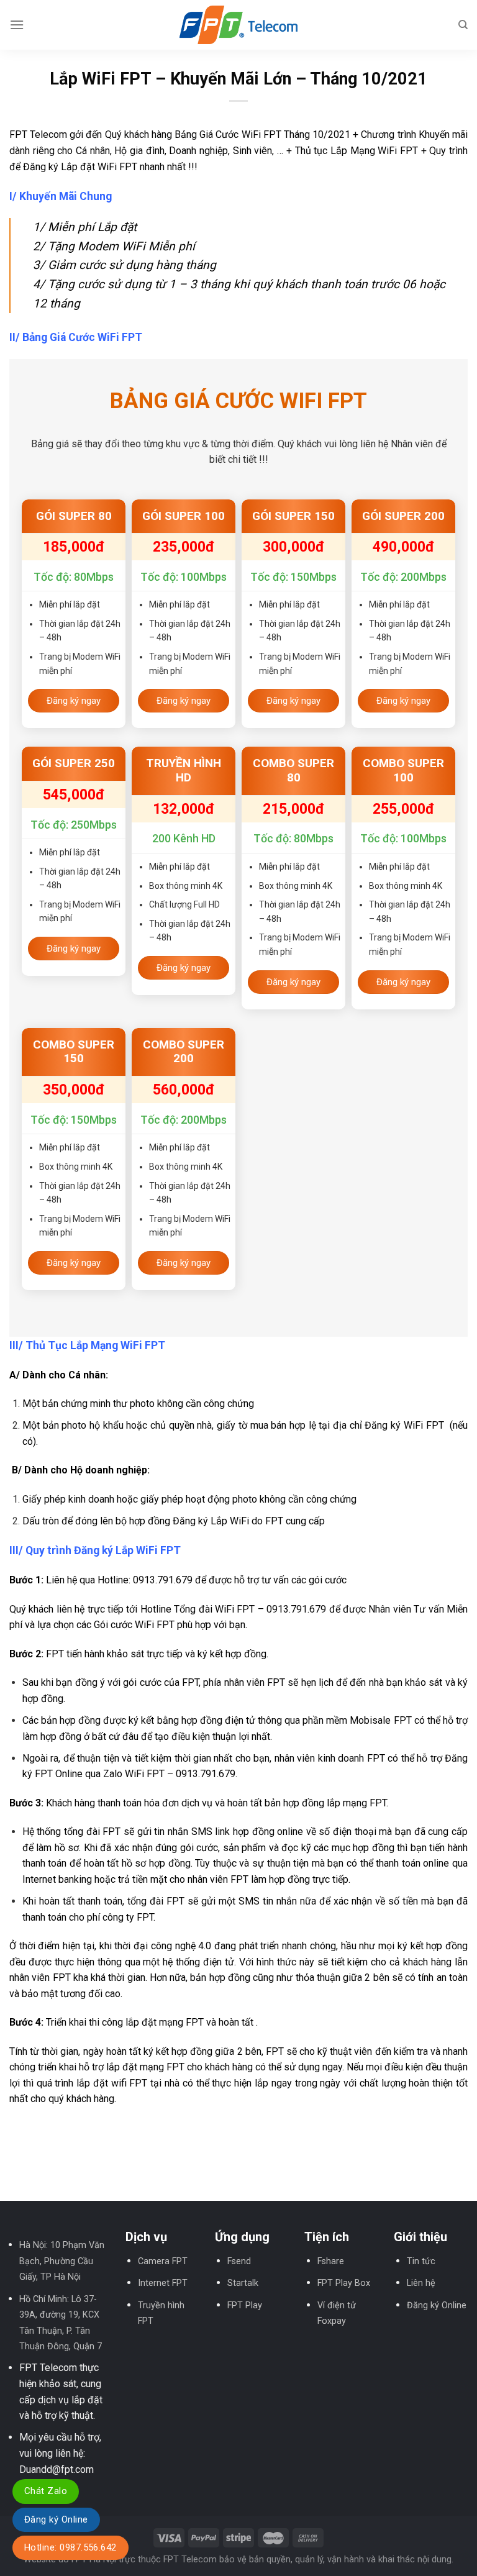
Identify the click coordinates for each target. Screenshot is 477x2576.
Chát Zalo (46, 2491)
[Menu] (17, 25)
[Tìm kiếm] (463, 25)
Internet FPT (163, 2283)
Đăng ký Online (437, 2305)
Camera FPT (163, 2261)
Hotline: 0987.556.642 (70, 2547)
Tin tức (421, 2261)
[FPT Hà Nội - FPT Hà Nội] (238, 25)
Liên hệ (421, 2283)
